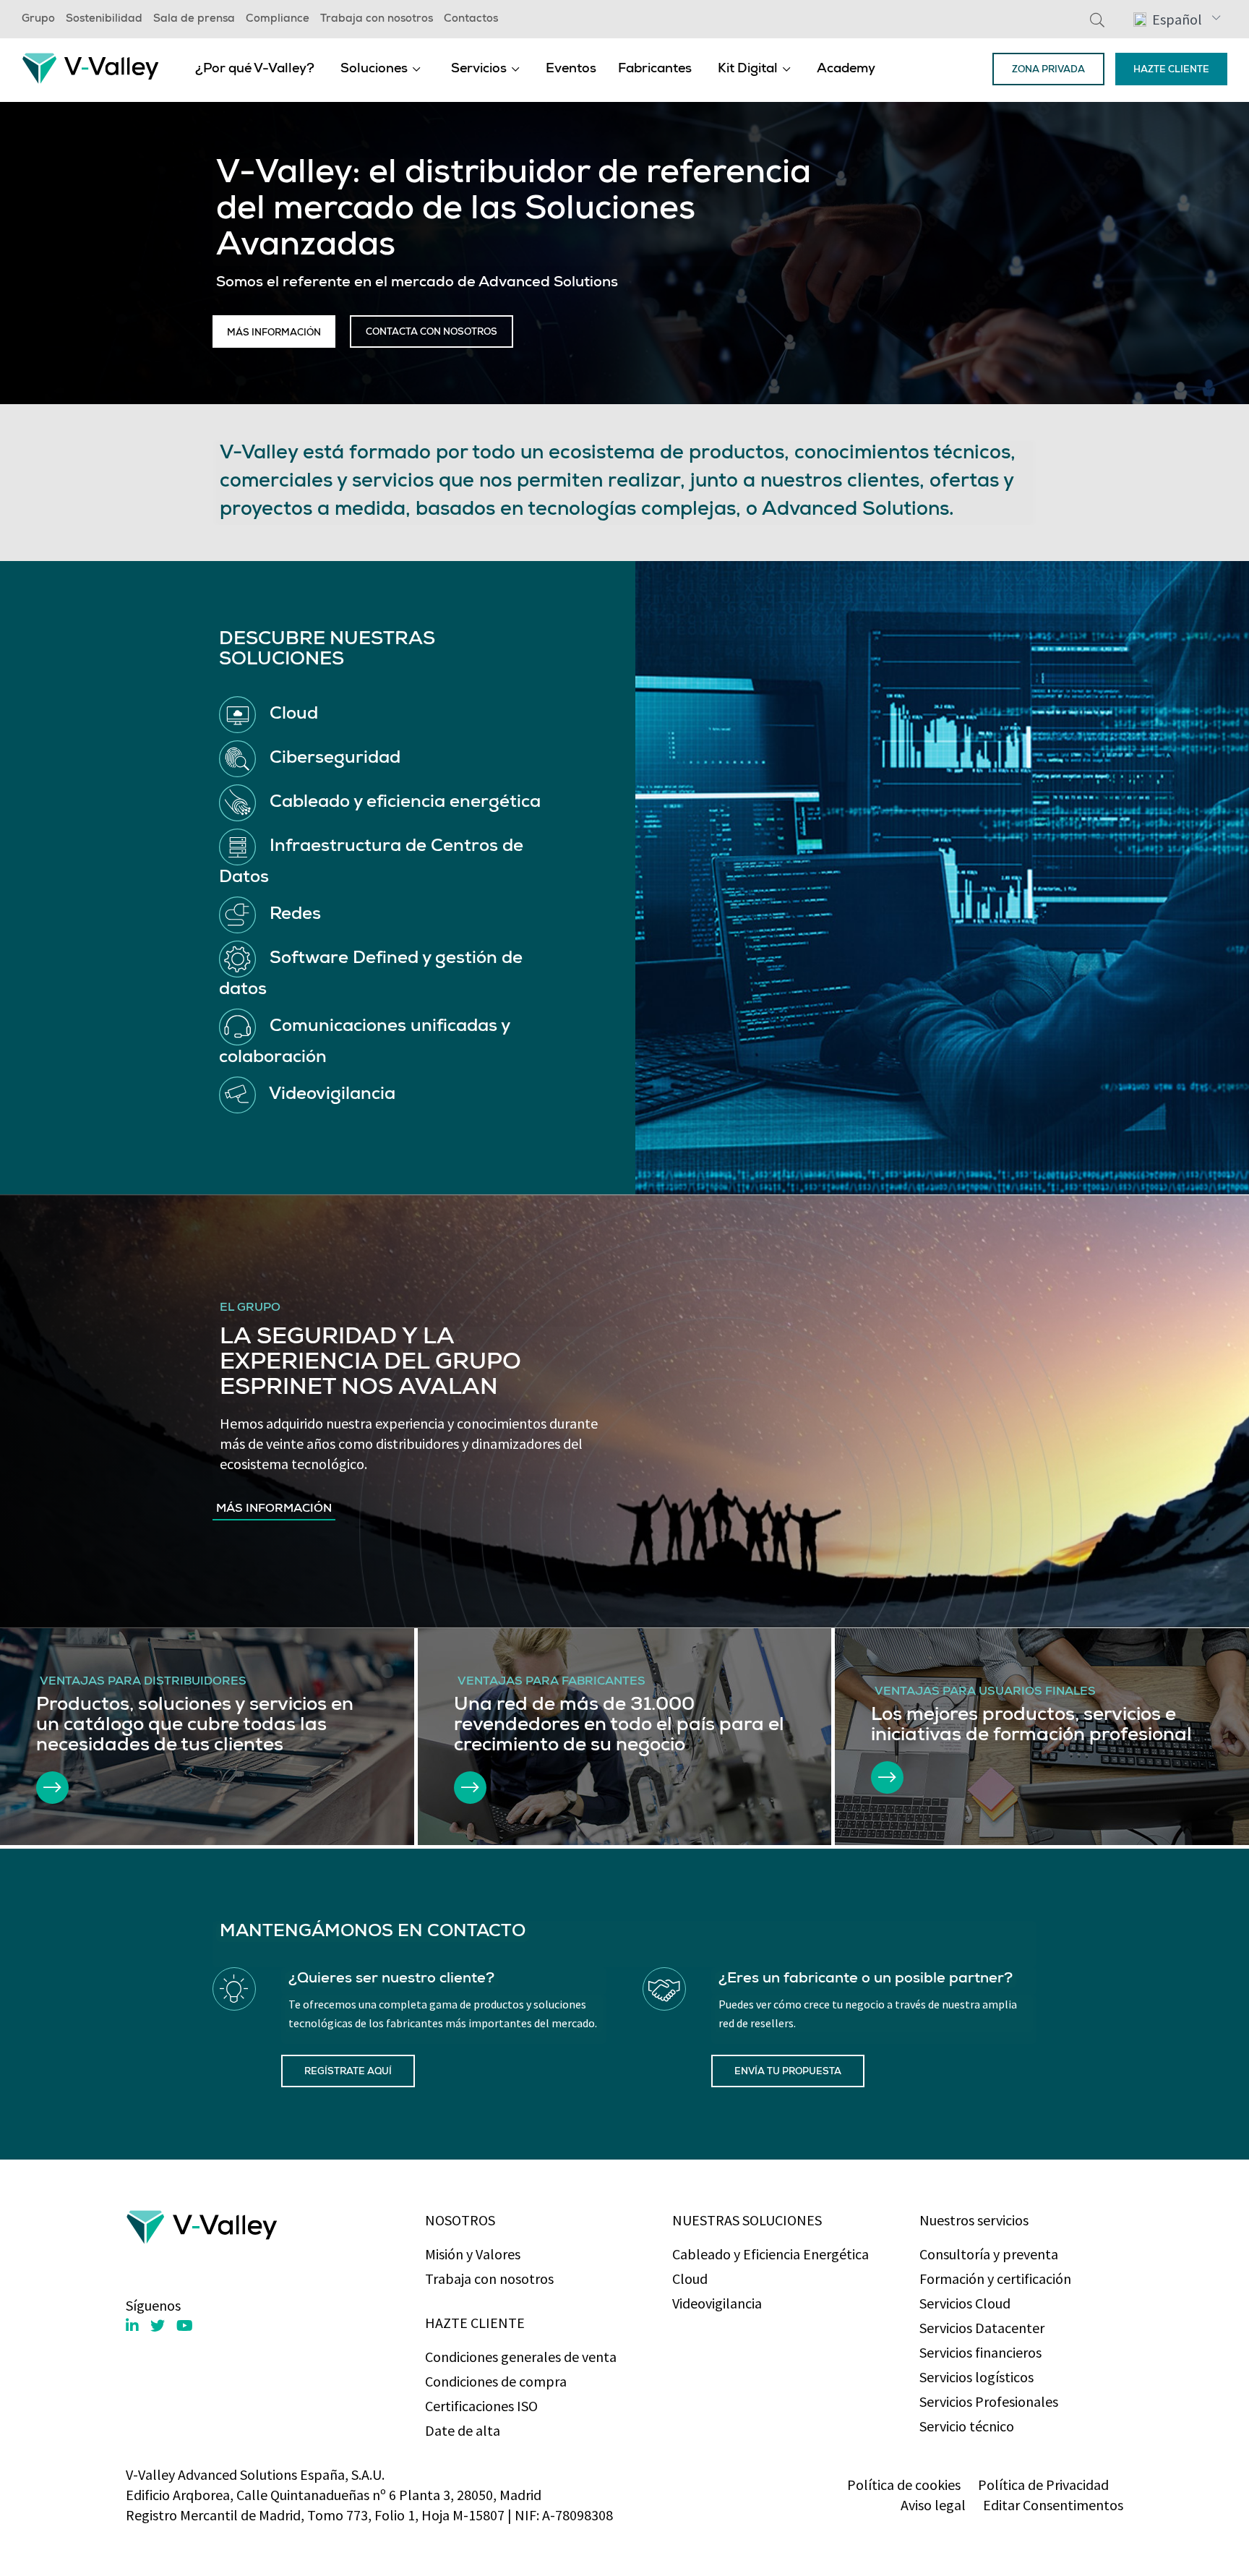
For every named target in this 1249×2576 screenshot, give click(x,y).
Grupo (38, 20)
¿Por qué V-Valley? (255, 69)
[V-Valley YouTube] (185, 2325)
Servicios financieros (980, 2352)
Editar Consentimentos (1053, 2505)
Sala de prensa (194, 20)
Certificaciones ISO (481, 2406)
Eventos (571, 69)
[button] (1177, 19)
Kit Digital (748, 69)
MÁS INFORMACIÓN (274, 334)
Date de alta (463, 2430)
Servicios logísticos (977, 2377)
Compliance (278, 20)
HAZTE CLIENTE (1171, 70)
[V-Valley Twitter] (158, 2325)
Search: (1097, 20)
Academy (846, 69)
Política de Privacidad (1043, 2485)
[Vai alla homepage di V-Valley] (90, 67)
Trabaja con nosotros (377, 20)
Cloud (690, 2278)
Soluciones (374, 69)
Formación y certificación (995, 2278)
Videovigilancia (717, 2303)
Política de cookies (904, 2485)
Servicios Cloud (965, 2303)
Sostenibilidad (104, 20)
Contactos (471, 20)
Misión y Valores (473, 2254)
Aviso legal (933, 2505)
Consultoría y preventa (989, 2254)
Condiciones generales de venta (521, 2357)
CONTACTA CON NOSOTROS (432, 333)
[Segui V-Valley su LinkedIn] (132, 2326)
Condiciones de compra (496, 2381)
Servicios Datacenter (982, 2328)
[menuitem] (255, 69)
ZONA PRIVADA (1048, 70)
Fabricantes (655, 69)
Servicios (479, 69)
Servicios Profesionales (989, 2401)
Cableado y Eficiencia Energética (771, 2254)
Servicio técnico (967, 2426)
